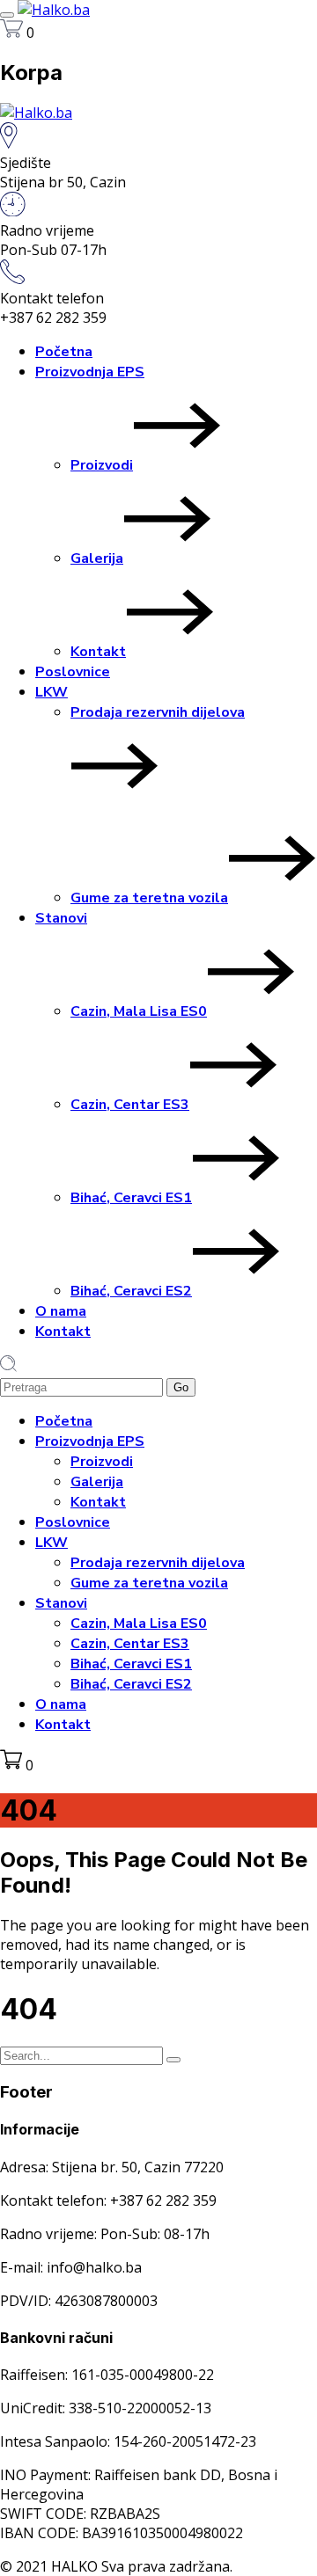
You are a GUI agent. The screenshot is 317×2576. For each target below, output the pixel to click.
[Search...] (173, 2060)
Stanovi (61, 918)
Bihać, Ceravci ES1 (131, 1198)
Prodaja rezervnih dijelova (158, 712)
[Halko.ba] (54, 10)
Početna (64, 352)
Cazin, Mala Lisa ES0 (139, 1011)
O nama (61, 1311)
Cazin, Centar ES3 (130, 1105)
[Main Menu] (7, 15)
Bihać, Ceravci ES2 (131, 1291)
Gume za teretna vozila (149, 898)
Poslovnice (73, 672)
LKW (52, 692)
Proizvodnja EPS (90, 372)
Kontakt (98, 652)
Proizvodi (102, 465)
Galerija (97, 558)
